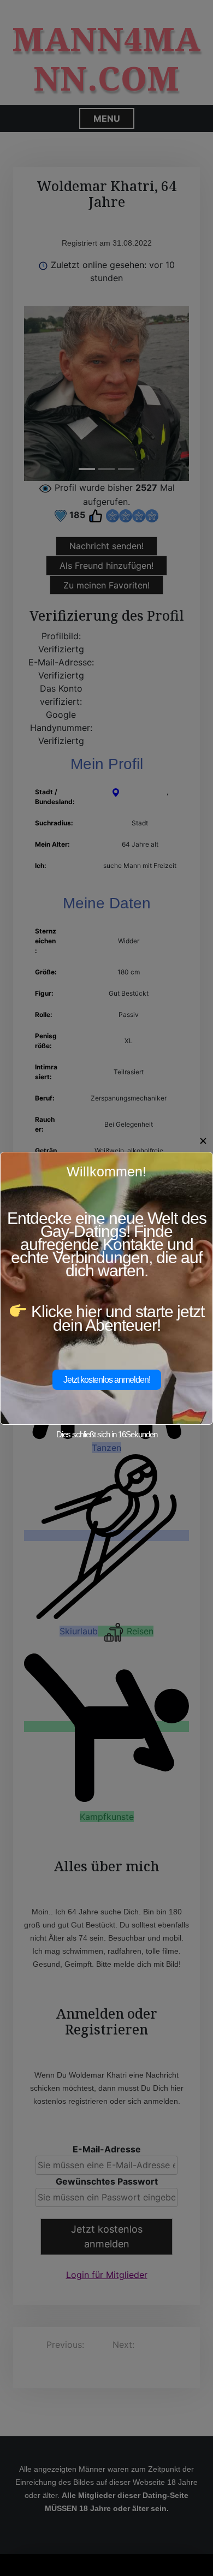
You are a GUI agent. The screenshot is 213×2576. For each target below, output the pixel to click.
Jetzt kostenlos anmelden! (107, 1380)
